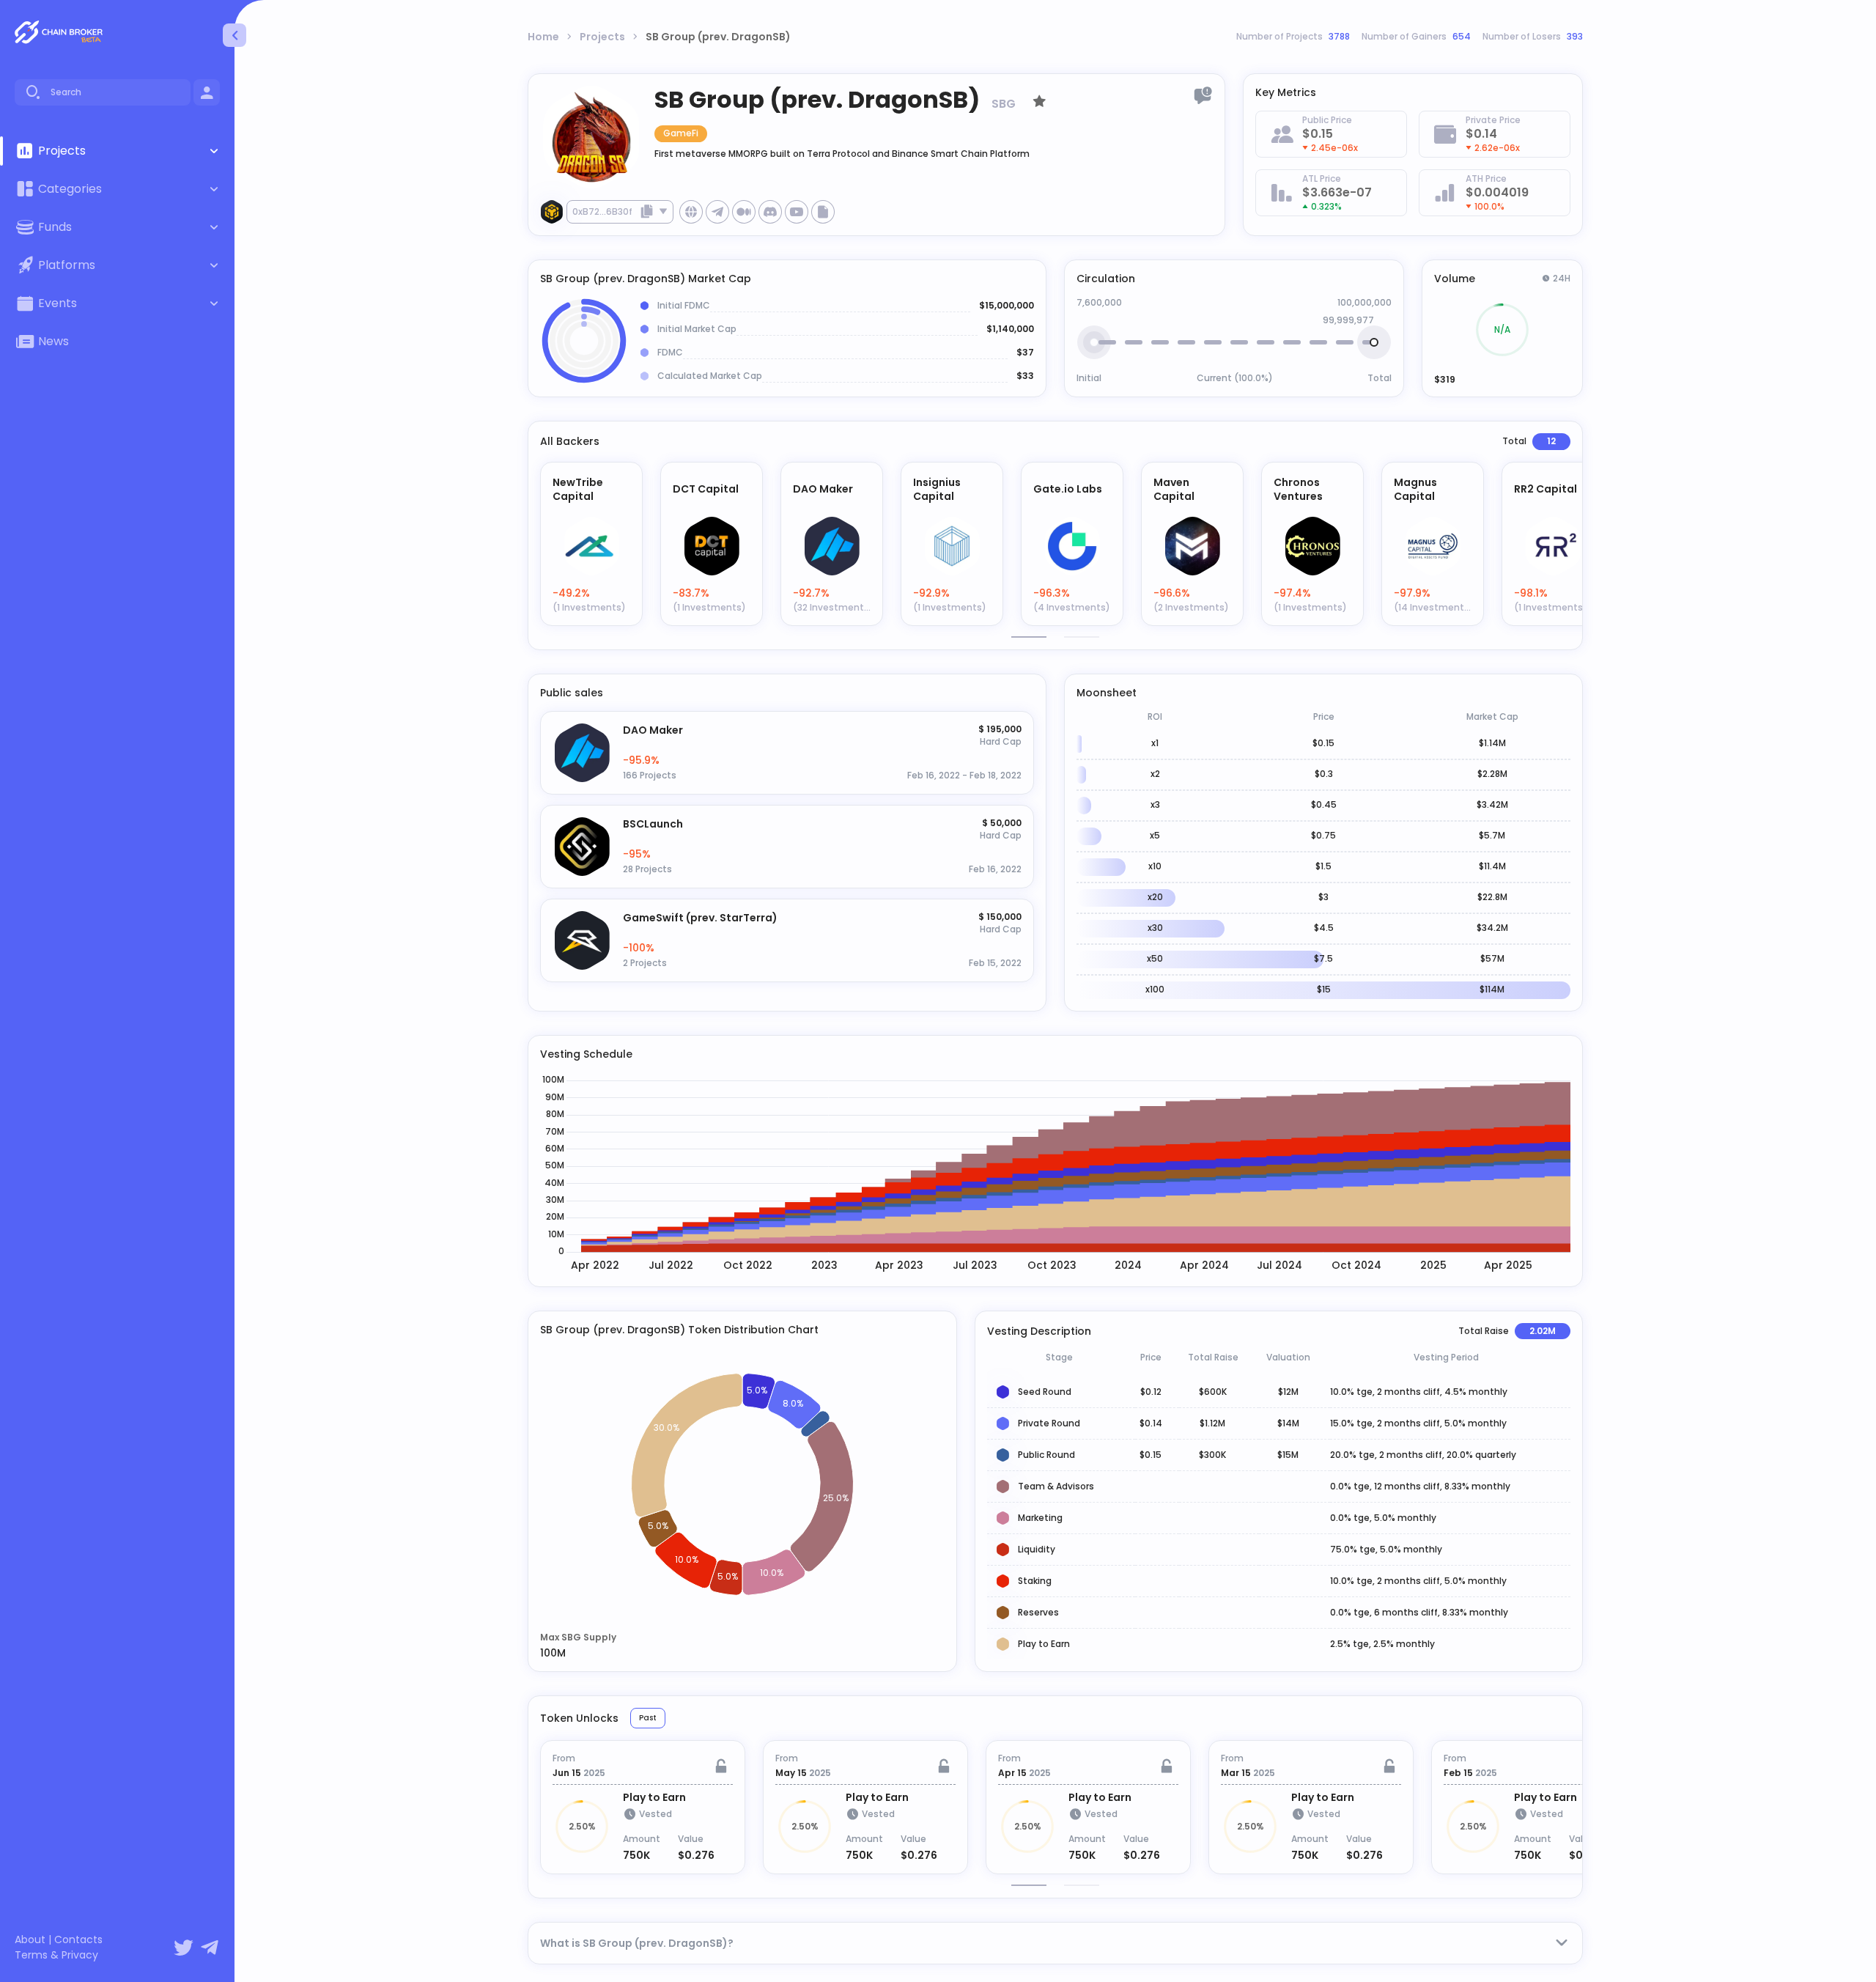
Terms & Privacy (56, 1955)
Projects (602, 37)
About (30, 1940)
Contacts (78, 1940)
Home (543, 37)
